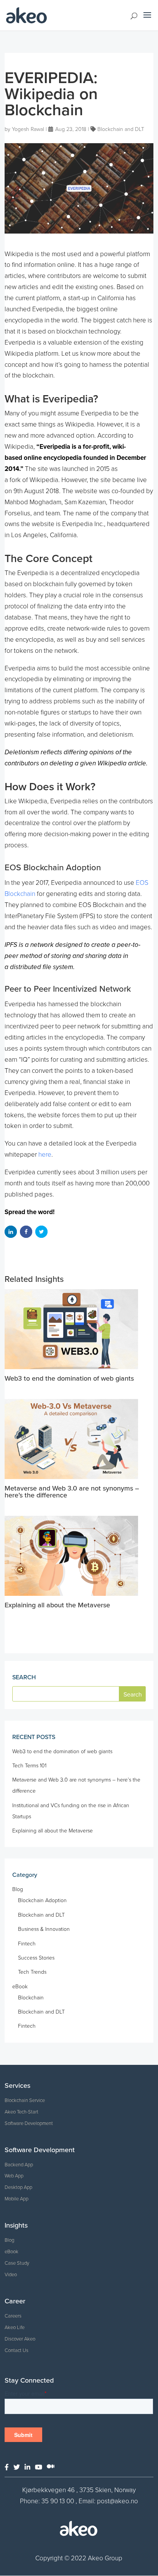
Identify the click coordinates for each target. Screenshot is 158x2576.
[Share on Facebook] (26, 1232)
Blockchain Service (25, 2100)
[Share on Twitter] (41, 1232)
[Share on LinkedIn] (11, 1232)
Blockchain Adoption (42, 1900)
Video (11, 2275)
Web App (14, 2176)
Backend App (19, 2165)
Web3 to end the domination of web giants (69, 1378)
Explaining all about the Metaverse (57, 1605)
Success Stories (36, 1958)
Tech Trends (32, 1972)
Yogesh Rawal (28, 129)
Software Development (29, 2123)
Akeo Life (15, 2328)
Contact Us (16, 2350)
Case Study (17, 2263)
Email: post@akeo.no (108, 2501)
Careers (13, 2316)
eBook (20, 1987)
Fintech (27, 1944)
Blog (18, 1889)
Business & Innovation (44, 1929)
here (45, 1155)
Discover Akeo (20, 2339)
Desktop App (18, 2187)
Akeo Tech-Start (21, 2112)
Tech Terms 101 (29, 1766)
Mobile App (16, 2199)
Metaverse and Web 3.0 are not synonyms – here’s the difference (72, 1492)
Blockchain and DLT (121, 129)
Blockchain (31, 1998)
